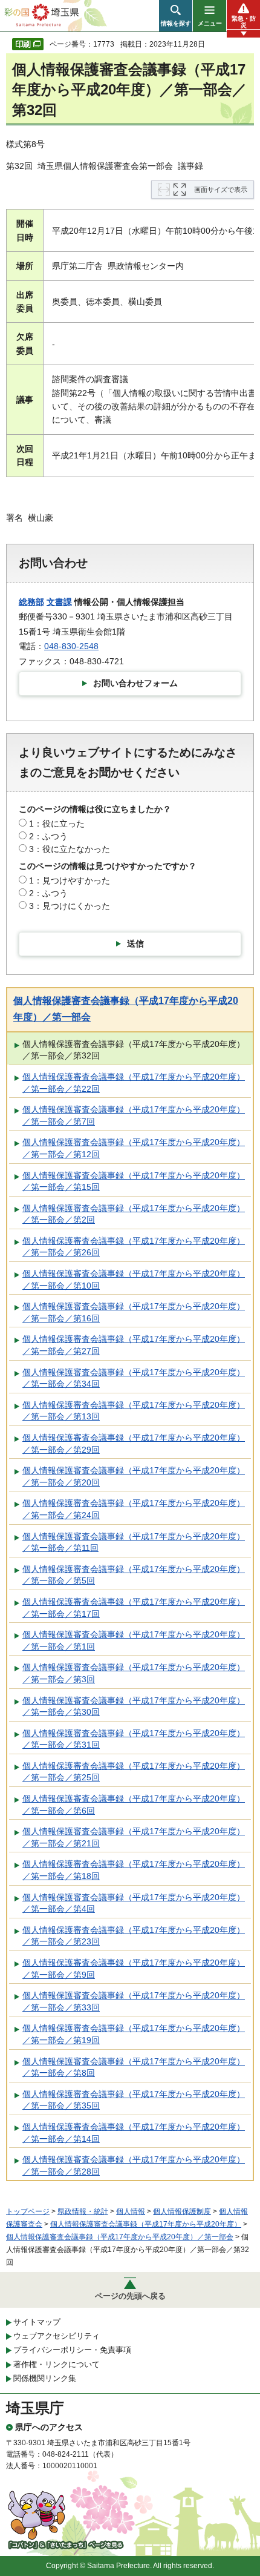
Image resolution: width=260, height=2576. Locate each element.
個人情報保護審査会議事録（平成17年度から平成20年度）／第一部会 (120, 2237)
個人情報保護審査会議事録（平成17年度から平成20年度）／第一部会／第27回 (134, 1345)
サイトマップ (37, 2322)
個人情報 (131, 2211)
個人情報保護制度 (182, 2211)
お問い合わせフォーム (135, 683)
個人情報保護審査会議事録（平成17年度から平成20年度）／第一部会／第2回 (134, 1214)
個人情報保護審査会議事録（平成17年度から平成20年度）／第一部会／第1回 (134, 1640)
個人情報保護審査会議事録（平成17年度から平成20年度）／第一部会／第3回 (134, 1673)
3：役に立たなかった (70, 849)
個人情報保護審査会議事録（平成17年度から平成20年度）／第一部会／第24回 (134, 1509)
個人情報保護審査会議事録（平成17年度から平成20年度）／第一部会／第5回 (134, 1575)
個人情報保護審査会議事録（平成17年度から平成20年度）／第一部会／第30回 (134, 1706)
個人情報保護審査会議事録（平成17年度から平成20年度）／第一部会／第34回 (134, 1378)
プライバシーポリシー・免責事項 (72, 2350)
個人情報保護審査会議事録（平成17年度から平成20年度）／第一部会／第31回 (134, 1739)
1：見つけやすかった (70, 880)
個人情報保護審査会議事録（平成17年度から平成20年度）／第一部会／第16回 (134, 1312)
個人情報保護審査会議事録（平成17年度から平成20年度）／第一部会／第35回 (134, 2100)
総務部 (31, 602)
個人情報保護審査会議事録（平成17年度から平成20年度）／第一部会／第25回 (134, 1772)
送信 (135, 943)
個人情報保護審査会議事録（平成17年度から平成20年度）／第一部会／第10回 (134, 1280)
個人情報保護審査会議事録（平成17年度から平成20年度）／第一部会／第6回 (134, 1805)
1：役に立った (57, 824)
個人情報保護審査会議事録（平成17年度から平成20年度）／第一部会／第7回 (134, 1115)
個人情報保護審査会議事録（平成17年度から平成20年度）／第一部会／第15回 (134, 1181)
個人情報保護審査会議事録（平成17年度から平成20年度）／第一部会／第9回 (134, 1969)
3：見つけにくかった (70, 906)
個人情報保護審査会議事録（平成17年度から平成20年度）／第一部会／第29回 (134, 1444)
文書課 (59, 602)
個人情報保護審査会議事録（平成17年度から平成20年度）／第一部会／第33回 (134, 2001)
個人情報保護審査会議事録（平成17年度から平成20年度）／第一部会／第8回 (134, 2067)
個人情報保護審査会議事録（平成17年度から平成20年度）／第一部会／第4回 (134, 1903)
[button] (176, 16)
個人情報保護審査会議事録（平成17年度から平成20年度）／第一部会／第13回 (134, 1411)
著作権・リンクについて (57, 2364)
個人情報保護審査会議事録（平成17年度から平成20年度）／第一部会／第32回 (134, 1050)
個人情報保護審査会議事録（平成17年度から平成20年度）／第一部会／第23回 (134, 1936)
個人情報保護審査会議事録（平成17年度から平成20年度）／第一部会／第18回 (134, 1870)
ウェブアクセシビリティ (57, 2336)
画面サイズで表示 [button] (221, 190)
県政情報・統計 (83, 2211)
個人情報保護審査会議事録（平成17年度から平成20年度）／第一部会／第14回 (134, 2133)
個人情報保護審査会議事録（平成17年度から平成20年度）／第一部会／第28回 (134, 2165)
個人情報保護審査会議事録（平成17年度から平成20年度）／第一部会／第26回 (134, 1247)
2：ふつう (48, 836)
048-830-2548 (71, 646)
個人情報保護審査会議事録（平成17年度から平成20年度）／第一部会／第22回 (134, 1083)
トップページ (28, 2211)
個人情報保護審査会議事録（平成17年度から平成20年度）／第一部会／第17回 (134, 1608)
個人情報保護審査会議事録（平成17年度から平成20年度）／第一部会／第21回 (134, 1837)
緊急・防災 (244, 22)
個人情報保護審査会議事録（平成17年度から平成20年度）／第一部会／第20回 (134, 1476)
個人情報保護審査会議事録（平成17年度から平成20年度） (146, 2224)
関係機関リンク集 (45, 2378)
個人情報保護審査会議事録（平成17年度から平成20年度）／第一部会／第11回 (134, 1542)
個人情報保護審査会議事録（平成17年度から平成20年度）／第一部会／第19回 (134, 2034)
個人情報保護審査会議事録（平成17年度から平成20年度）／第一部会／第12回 (134, 1148)
